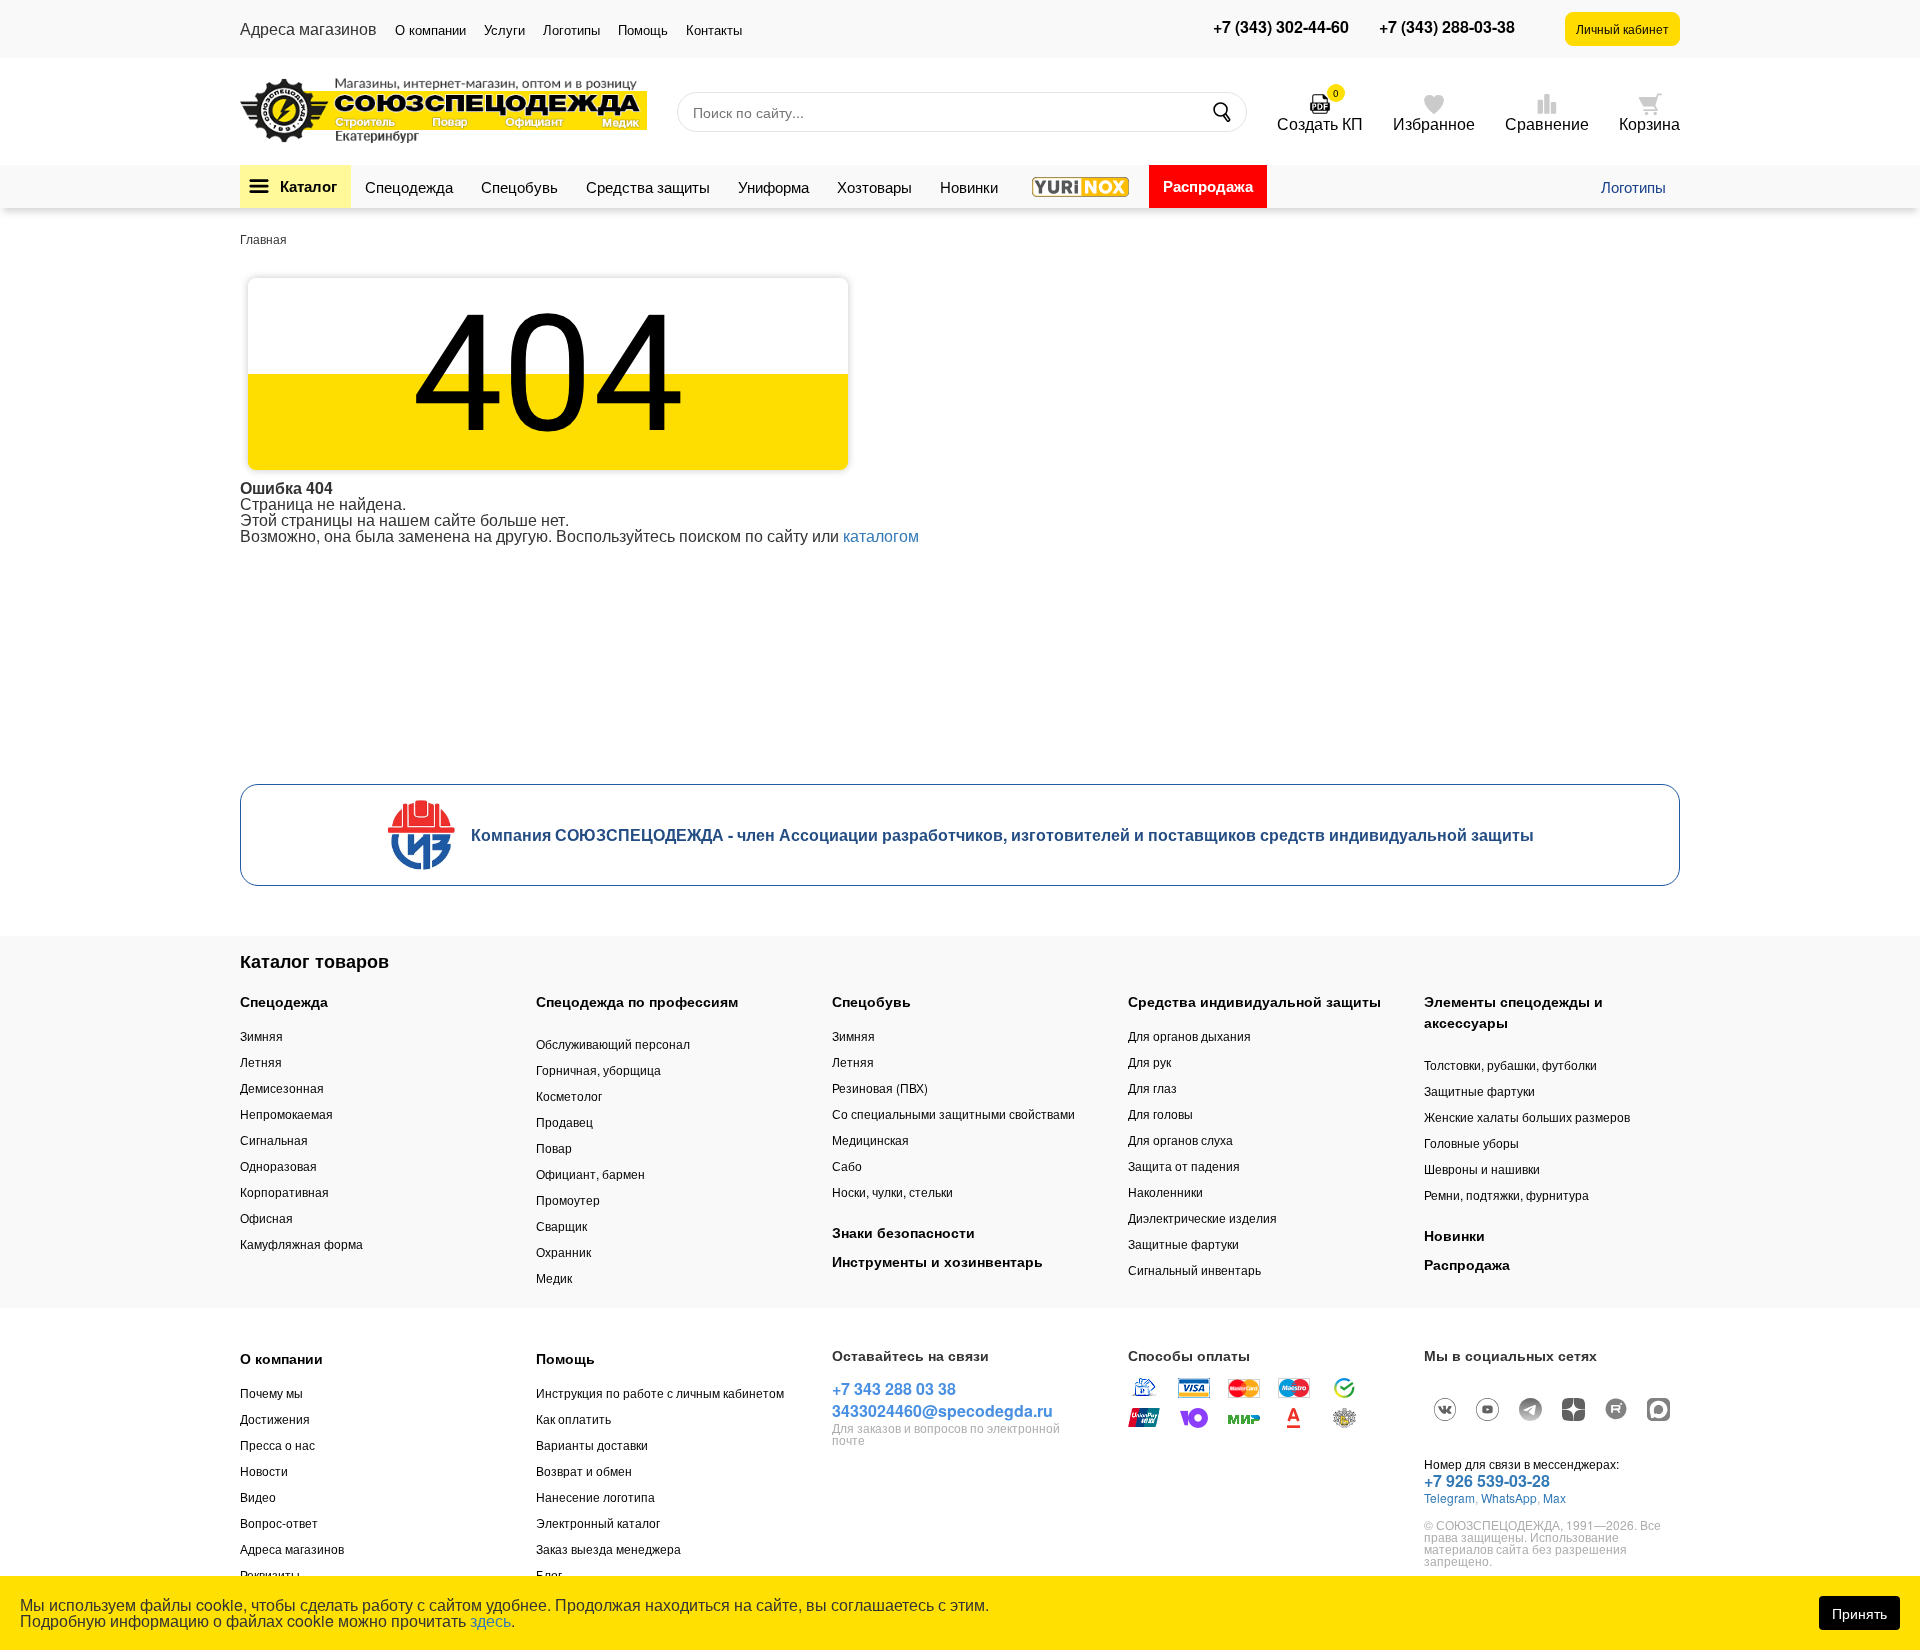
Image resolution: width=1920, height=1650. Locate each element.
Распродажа (1208, 186)
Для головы (1160, 1113)
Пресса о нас (277, 1444)
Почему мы (271, 1392)
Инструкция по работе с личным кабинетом (660, 1392)
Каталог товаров (314, 961)
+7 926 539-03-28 (1487, 1480)
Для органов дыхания (1189, 1035)
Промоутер (568, 1199)
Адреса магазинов (292, 1548)
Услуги (504, 29)
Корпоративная (284, 1191)
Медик (554, 1277)
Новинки (969, 186)
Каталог (308, 186)
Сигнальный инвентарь (1194, 1269)
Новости (264, 1470)
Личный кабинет (1622, 28)
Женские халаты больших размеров (1527, 1116)
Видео (258, 1496)
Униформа (773, 186)
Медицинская (870, 1139)
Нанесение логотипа (595, 1496)
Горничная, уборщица (598, 1069)
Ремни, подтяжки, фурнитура (1506, 1194)
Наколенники (1165, 1191)
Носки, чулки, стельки (892, 1191)
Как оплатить (573, 1418)
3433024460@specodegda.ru (942, 1410)
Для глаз (1152, 1087)
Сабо (847, 1165)
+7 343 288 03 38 (894, 1388)
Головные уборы (1471, 1142)
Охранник (563, 1251)
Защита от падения (1184, 1165)
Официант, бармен (590, 1173)
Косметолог (569, 1095)
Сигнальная (274, 1139)
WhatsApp (1509, 1497)
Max (1554, 1497)
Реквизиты (270, 1574)
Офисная (266, 1217)
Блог (549, 1574)
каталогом (881, 535)
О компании (430, 29)
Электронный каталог (598, 1522)
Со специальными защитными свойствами (953, 1113)
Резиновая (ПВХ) (880, 1087)
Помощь (643, 29)
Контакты (714, 29)
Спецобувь (519, 186)
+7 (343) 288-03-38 (1447, 27)
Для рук (1149, 1061)
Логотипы (571, 29)
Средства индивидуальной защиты (1254, 1001)
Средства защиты (648, 186)
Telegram (1449, 1497)
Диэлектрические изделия (1202, 1217)
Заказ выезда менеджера (608, 1548)
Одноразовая (278, 1165)
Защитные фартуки (1183, 1243)
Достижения (275, 1418)
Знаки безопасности (903, 1232)
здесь (490, 1620)
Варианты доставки (592, 1444)
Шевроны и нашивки (1482, 1168)
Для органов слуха (1180, 1139)
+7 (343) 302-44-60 (1281, 27)
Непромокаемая (286, 1113)
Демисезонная (282, 1087)
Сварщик (561, 1225)
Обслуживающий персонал (613, 1043)
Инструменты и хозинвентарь (937, 1261)
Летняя (261, 1061)
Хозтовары (874, 186)
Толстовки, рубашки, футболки (1510, 1064)
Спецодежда (409, 186)
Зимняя (261, 1035)
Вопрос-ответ (279, 1522)
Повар (554, 1147)
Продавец (564, 1121)
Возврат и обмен (584, 1470)
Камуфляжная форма (301, 1243)
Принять (1859, 1613)
